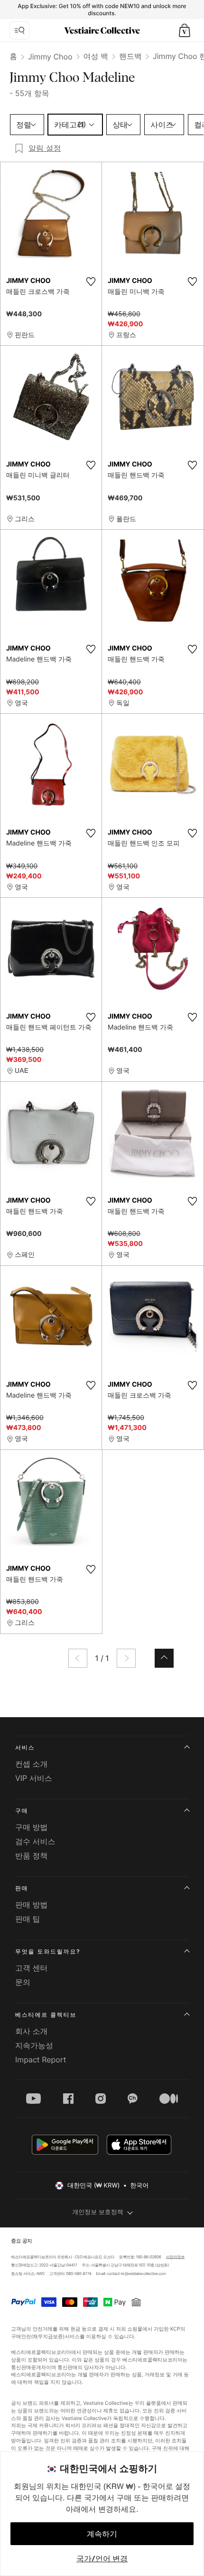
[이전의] (78, 1658)
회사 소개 (32, 2031)
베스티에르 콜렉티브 (46, 2015)
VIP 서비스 (34, 1778)
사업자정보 (176, 2257)
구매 (22, 1811)
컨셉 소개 (32, 1764)
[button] (185, 30)
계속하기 (102, 2534)
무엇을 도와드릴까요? (48, 1951)
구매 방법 (32, 1827)
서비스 (25, 1747)
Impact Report (41, 2060)
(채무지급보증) (48, 2336)
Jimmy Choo (50, 57)
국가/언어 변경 (102, 2558)
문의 (23, 1982)
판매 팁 (28, 1919)
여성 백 (96, 56)
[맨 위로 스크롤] (164, 1658)
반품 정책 (32, 1856)
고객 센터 (32, 1968)
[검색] (19, 30)
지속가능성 (34, 2045)
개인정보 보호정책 (98, 2212)
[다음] (126, 1658)
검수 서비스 (35, 1841)
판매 (22, 1888)
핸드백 (130, 56)
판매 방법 (32, 1905)
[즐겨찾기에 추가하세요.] (91, 282)
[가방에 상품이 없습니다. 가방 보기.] (185, 30)
